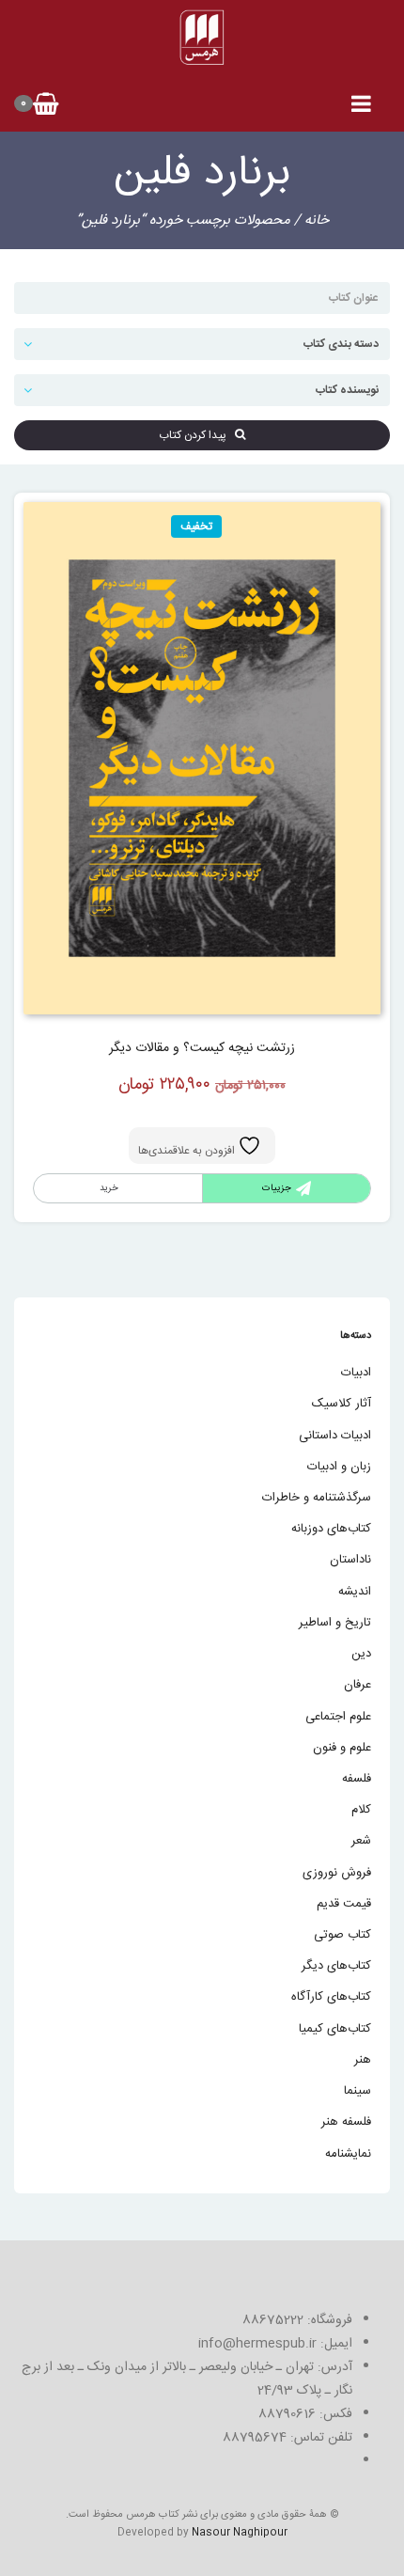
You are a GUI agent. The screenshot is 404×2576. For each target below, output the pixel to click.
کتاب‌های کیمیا (335, 2029)
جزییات (277, 1188)
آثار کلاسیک (342, 1404)
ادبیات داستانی (335, 1436)
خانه (317, 220)
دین (361, 1654)
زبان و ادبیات (339, 1467)
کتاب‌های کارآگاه (331, 1997)
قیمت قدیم (344, 1904)
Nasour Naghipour (240, 2533)
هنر (363, 2060)
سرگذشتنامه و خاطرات (317, 1498)
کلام (361, 1810)
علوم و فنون (342, 1748)
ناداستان (350, 1560)
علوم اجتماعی (338, 1717)
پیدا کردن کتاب (197, 435)
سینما (357, 2091)
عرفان (357, 1685)
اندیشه (355, 1592)
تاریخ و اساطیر (335, 1623)
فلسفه (357, 1779)
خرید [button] (109, 1188)
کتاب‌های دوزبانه (331, 1529)
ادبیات (356, 1373)
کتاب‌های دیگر (336, 1966)
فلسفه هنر (346, 2122)
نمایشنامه (348, 2154)
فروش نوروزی (337, 1873)
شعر (361, 1841)
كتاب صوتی (342, 1935)
